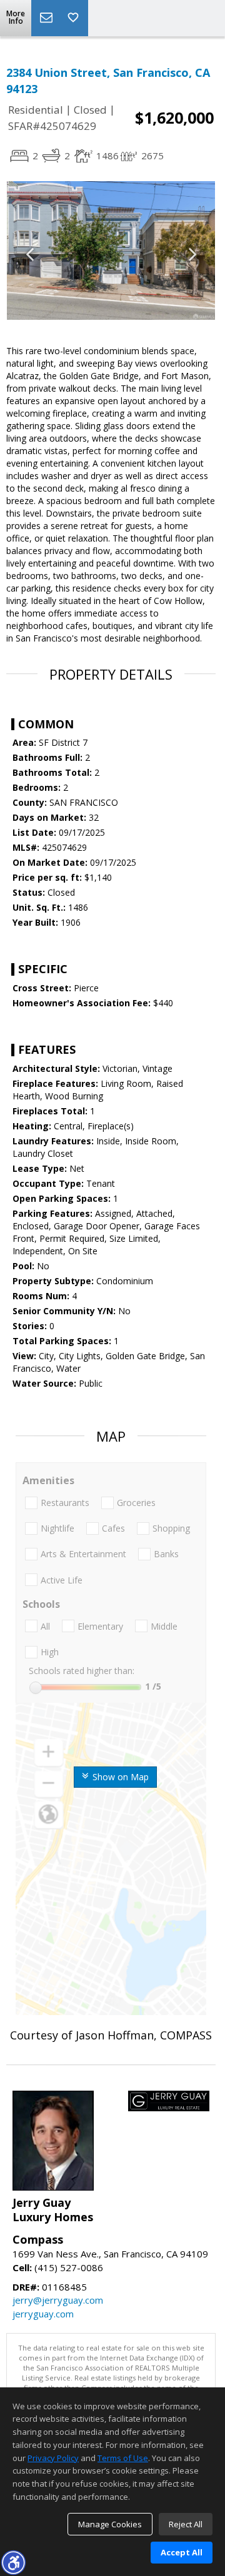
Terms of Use (123, 2458)
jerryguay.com (43, 2314)
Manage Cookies (110, 2524)
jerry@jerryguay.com (58, 2300)
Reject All (186, 2524)
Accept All (182, 2552)
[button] (13, 2562)
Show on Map (119, 1777)
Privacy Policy (53, 2458)
